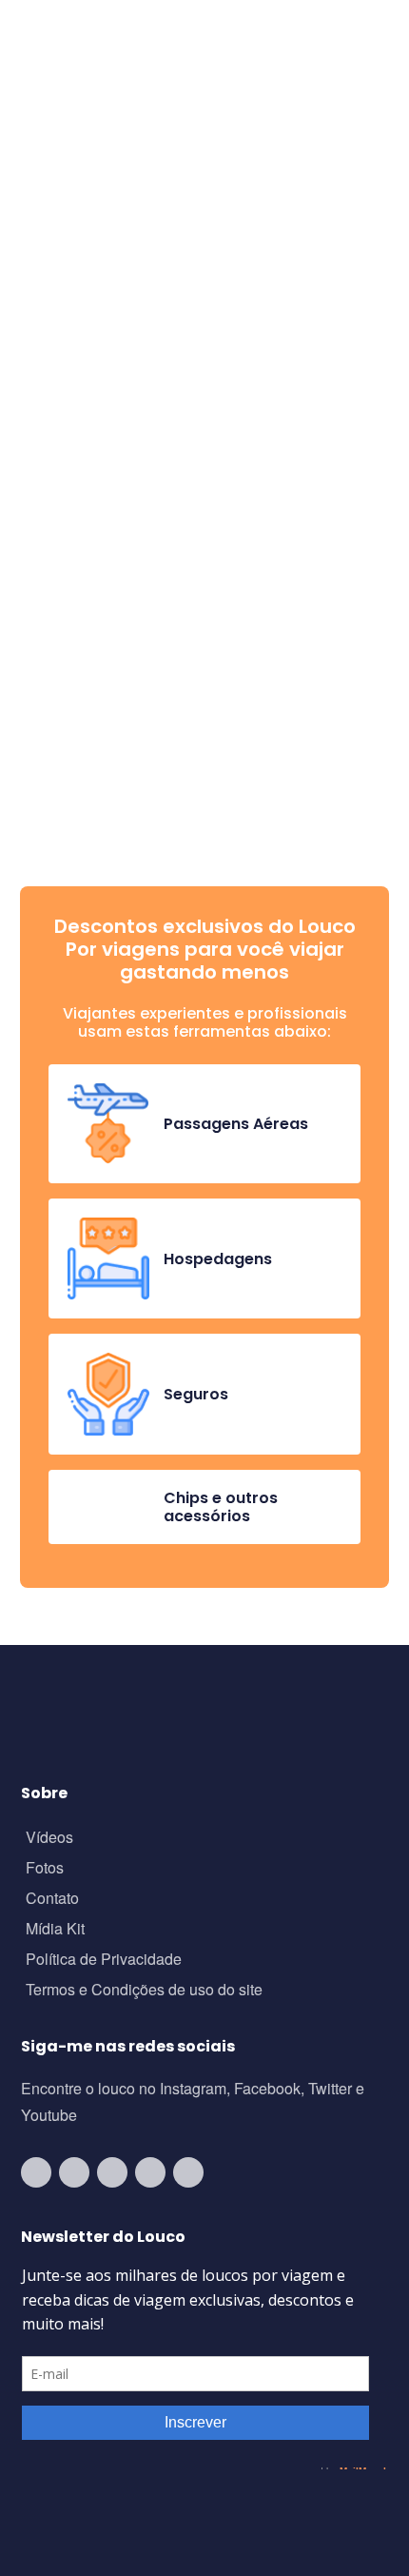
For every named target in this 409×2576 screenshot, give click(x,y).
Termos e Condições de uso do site (144, 1991)
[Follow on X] (150, 2172)
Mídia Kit (55, 1930)
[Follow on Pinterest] (188, 2172)
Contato (52, 1900)
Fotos (45, 1869)
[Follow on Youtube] (36, 2172)
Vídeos (49, 1839)
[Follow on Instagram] (74, 2172)
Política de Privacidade (104, 1961)
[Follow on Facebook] (112, 2172)
